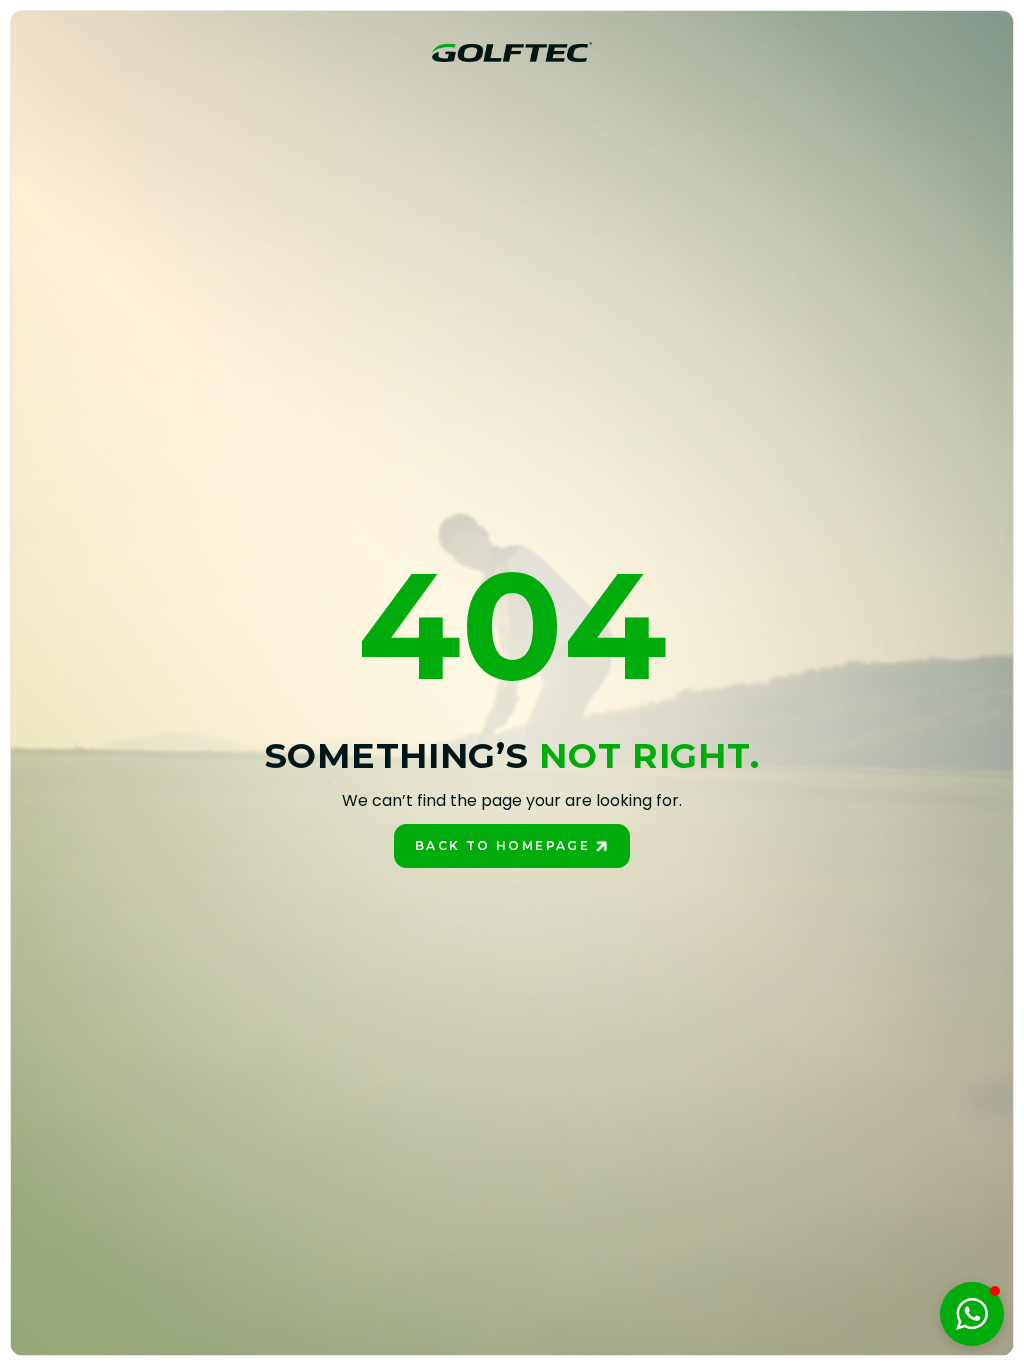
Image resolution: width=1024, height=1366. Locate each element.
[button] (972, 1314)
